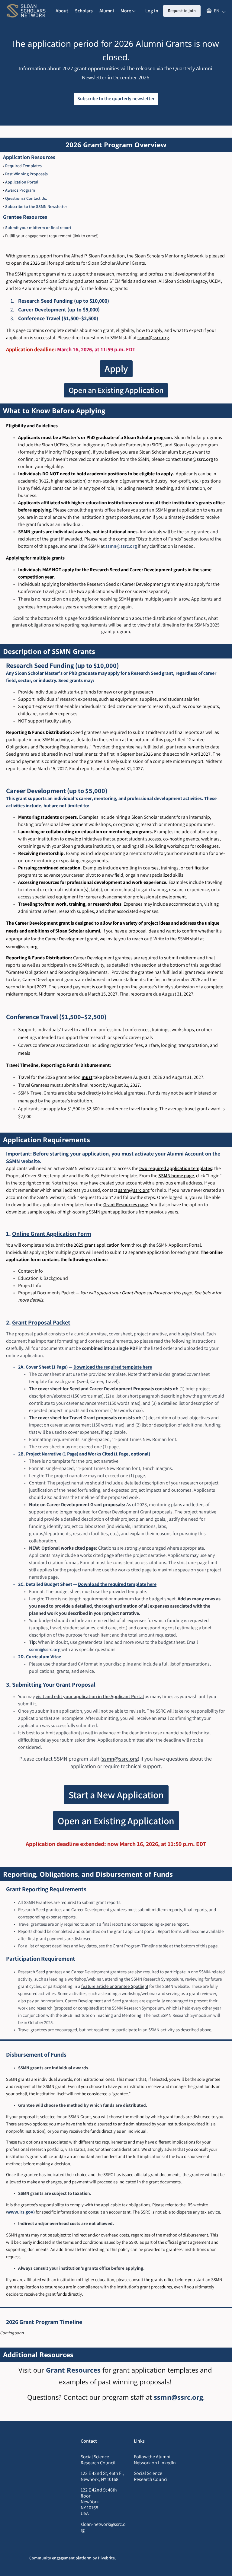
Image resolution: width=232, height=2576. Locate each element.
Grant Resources (73, 2370)
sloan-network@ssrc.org (103, 2527)
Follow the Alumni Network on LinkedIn (155, 2460)
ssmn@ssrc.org (197, 459)
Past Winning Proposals (26, 174)
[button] (213, 11)
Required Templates (23, 166)
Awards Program (20, 190)
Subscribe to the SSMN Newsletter (36, 206)
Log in (152, 11)
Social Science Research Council (151, 2476)
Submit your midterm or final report (38, 228)
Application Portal (22, 182)
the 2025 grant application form (98, 1245)
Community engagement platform (60, 2558)
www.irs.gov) (21, 2212)
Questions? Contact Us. (26, 198)
